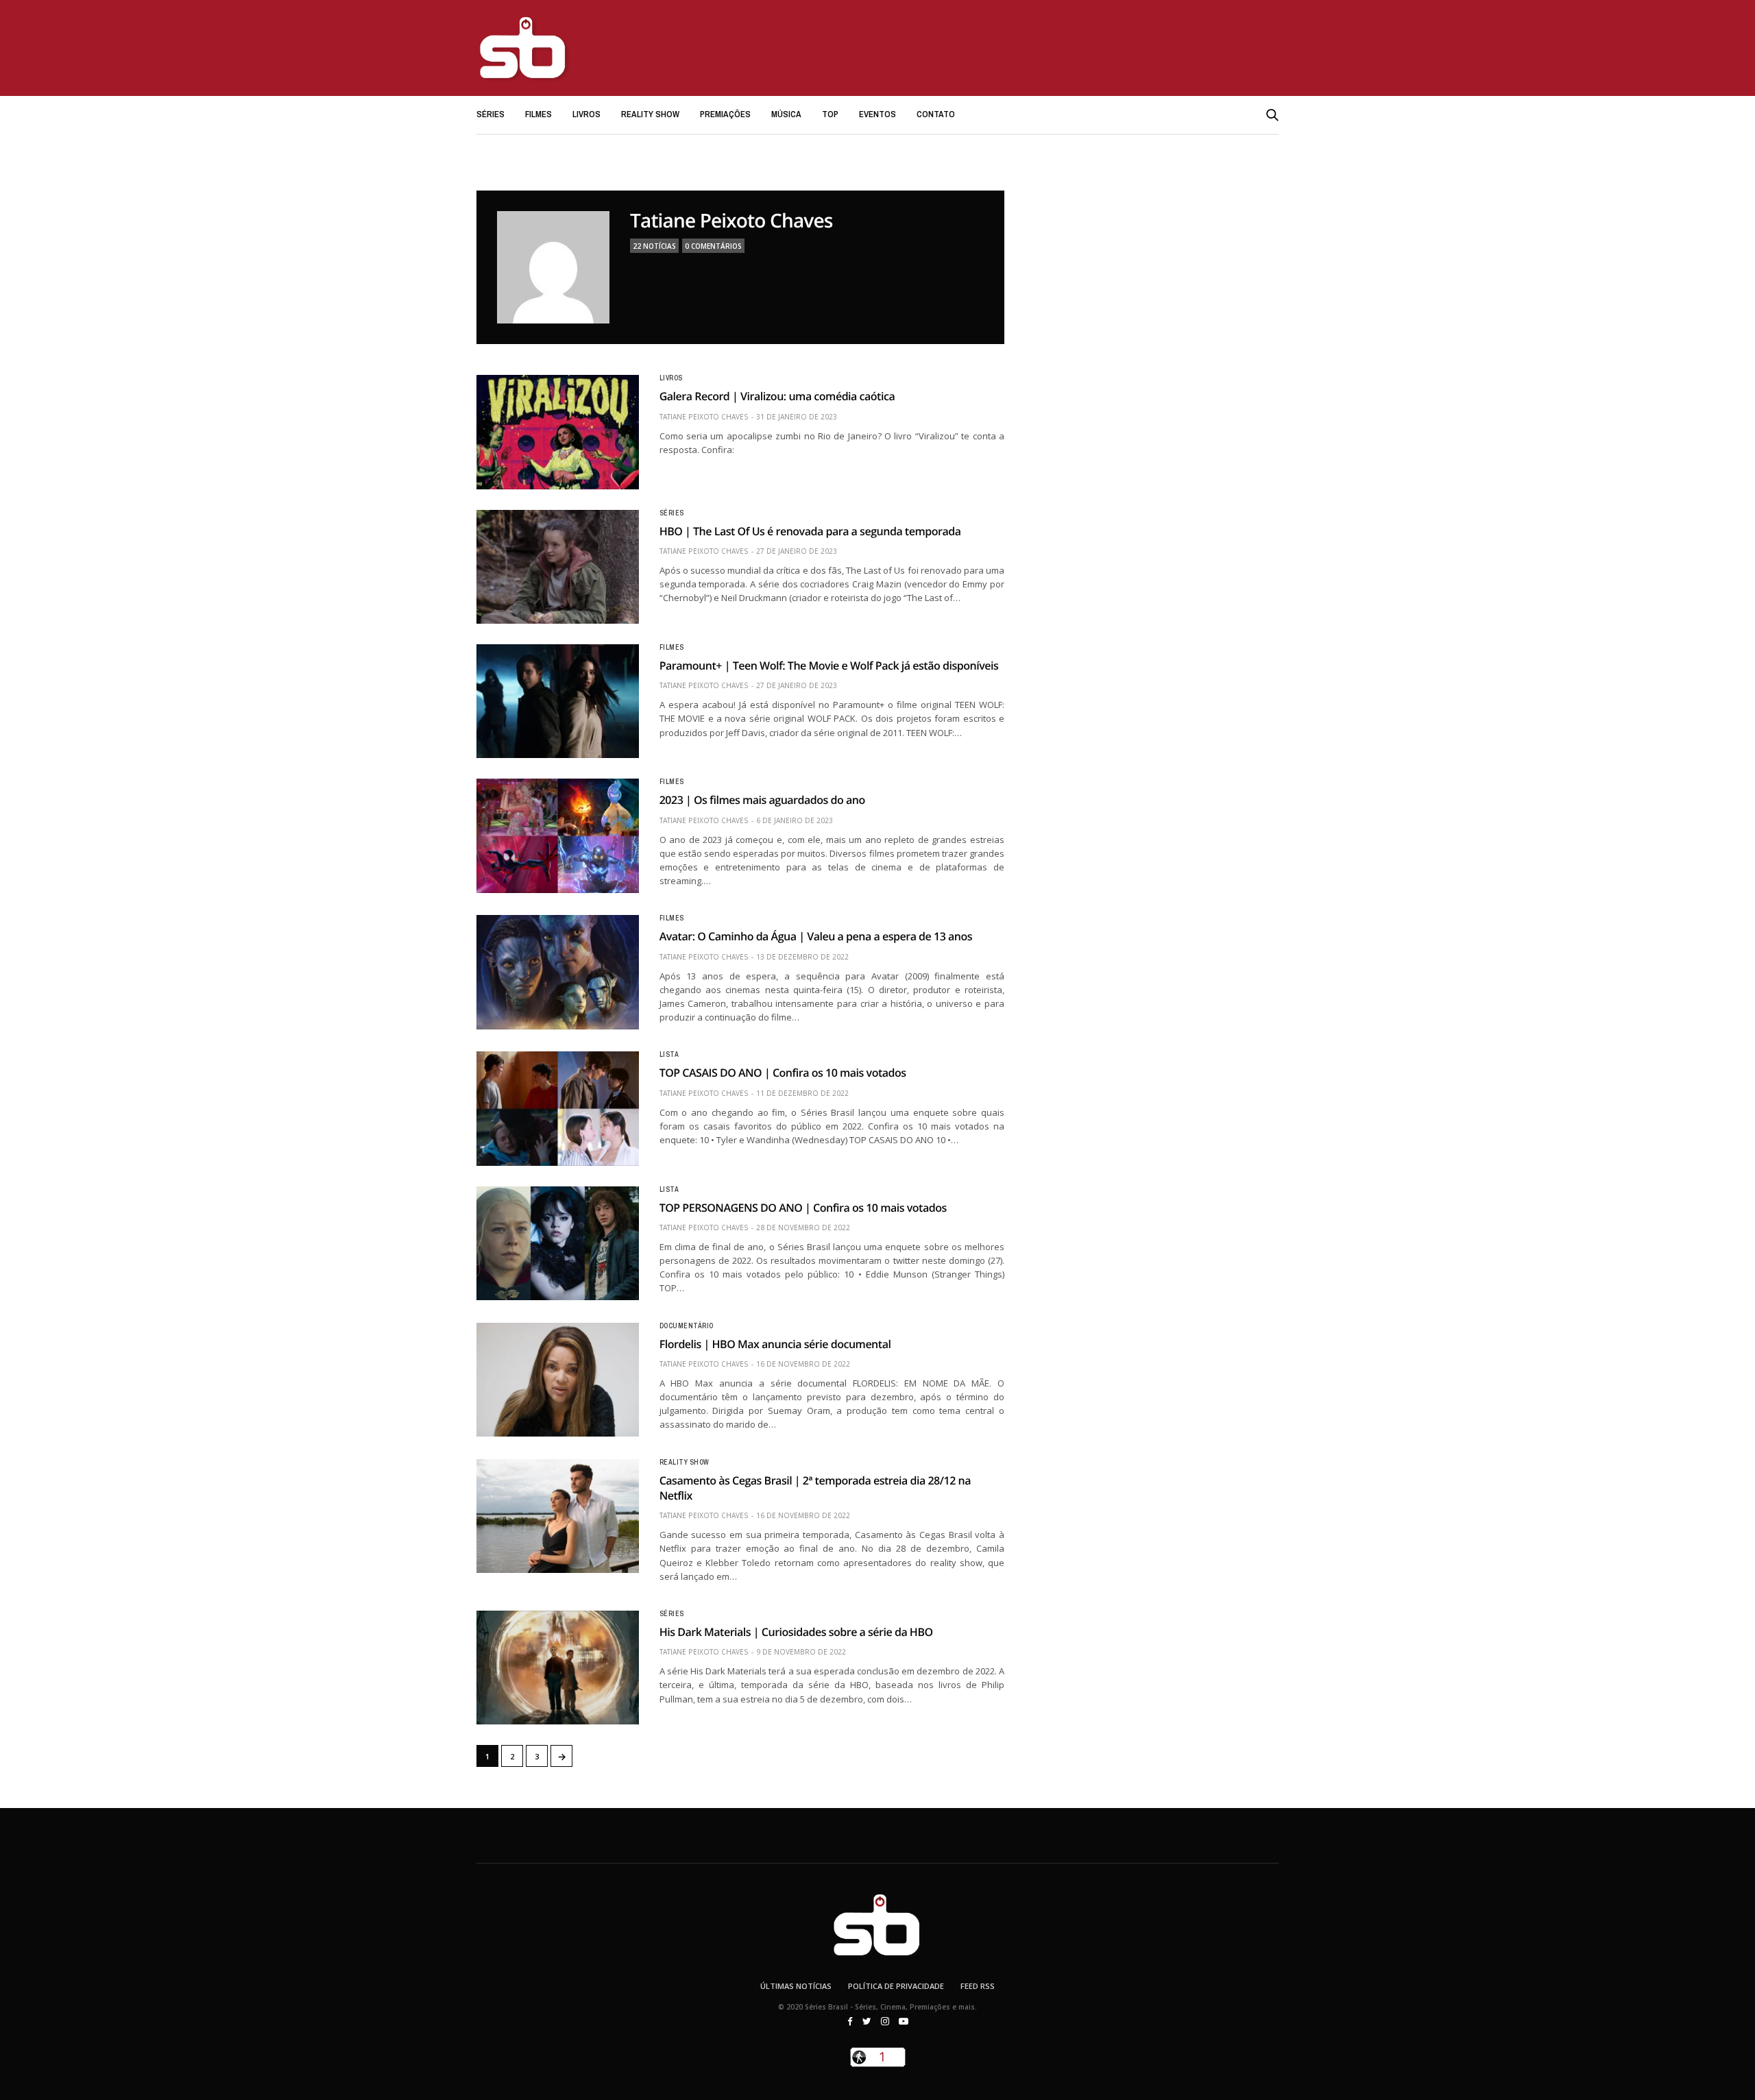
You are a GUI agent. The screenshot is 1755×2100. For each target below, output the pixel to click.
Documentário (687, 1326)
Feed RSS (978, 1986)
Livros (586, 114)
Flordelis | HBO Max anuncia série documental (775, 1344)
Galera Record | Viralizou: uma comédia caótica (777, 396)
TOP (830, 114)
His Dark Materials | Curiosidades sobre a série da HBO (796, 1632)
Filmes (538, 114)
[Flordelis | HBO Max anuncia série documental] (558, 1380)
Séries (491, 114)
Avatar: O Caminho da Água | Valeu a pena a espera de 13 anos (816, 936)
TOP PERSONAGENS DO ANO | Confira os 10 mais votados (803, 1208)
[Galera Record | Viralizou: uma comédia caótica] (558, 432)
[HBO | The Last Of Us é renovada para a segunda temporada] (558, 567)
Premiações (725, 114)
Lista (669, 1055)
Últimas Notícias (796, 1986)
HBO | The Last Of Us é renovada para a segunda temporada (810, 531)
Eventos (877, 114)
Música (786, 114)
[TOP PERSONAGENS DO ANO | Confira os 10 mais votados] (558, 1243)
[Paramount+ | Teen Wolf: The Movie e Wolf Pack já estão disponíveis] (558, 701)
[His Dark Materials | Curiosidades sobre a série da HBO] (558, 1668)
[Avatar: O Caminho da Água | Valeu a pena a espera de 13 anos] (558, 972)
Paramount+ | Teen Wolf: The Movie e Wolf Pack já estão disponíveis (829, 666)
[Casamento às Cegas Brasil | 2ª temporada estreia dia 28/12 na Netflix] (558, 1516)
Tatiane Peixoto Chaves (731, 221)
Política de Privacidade (896, 1986)
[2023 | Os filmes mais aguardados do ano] (558, 835)
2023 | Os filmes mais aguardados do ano (762, 800)
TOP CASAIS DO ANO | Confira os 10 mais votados (783, 1073)
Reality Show (650, 114)
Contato (936, 114)
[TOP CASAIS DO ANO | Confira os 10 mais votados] (558, 1108)
